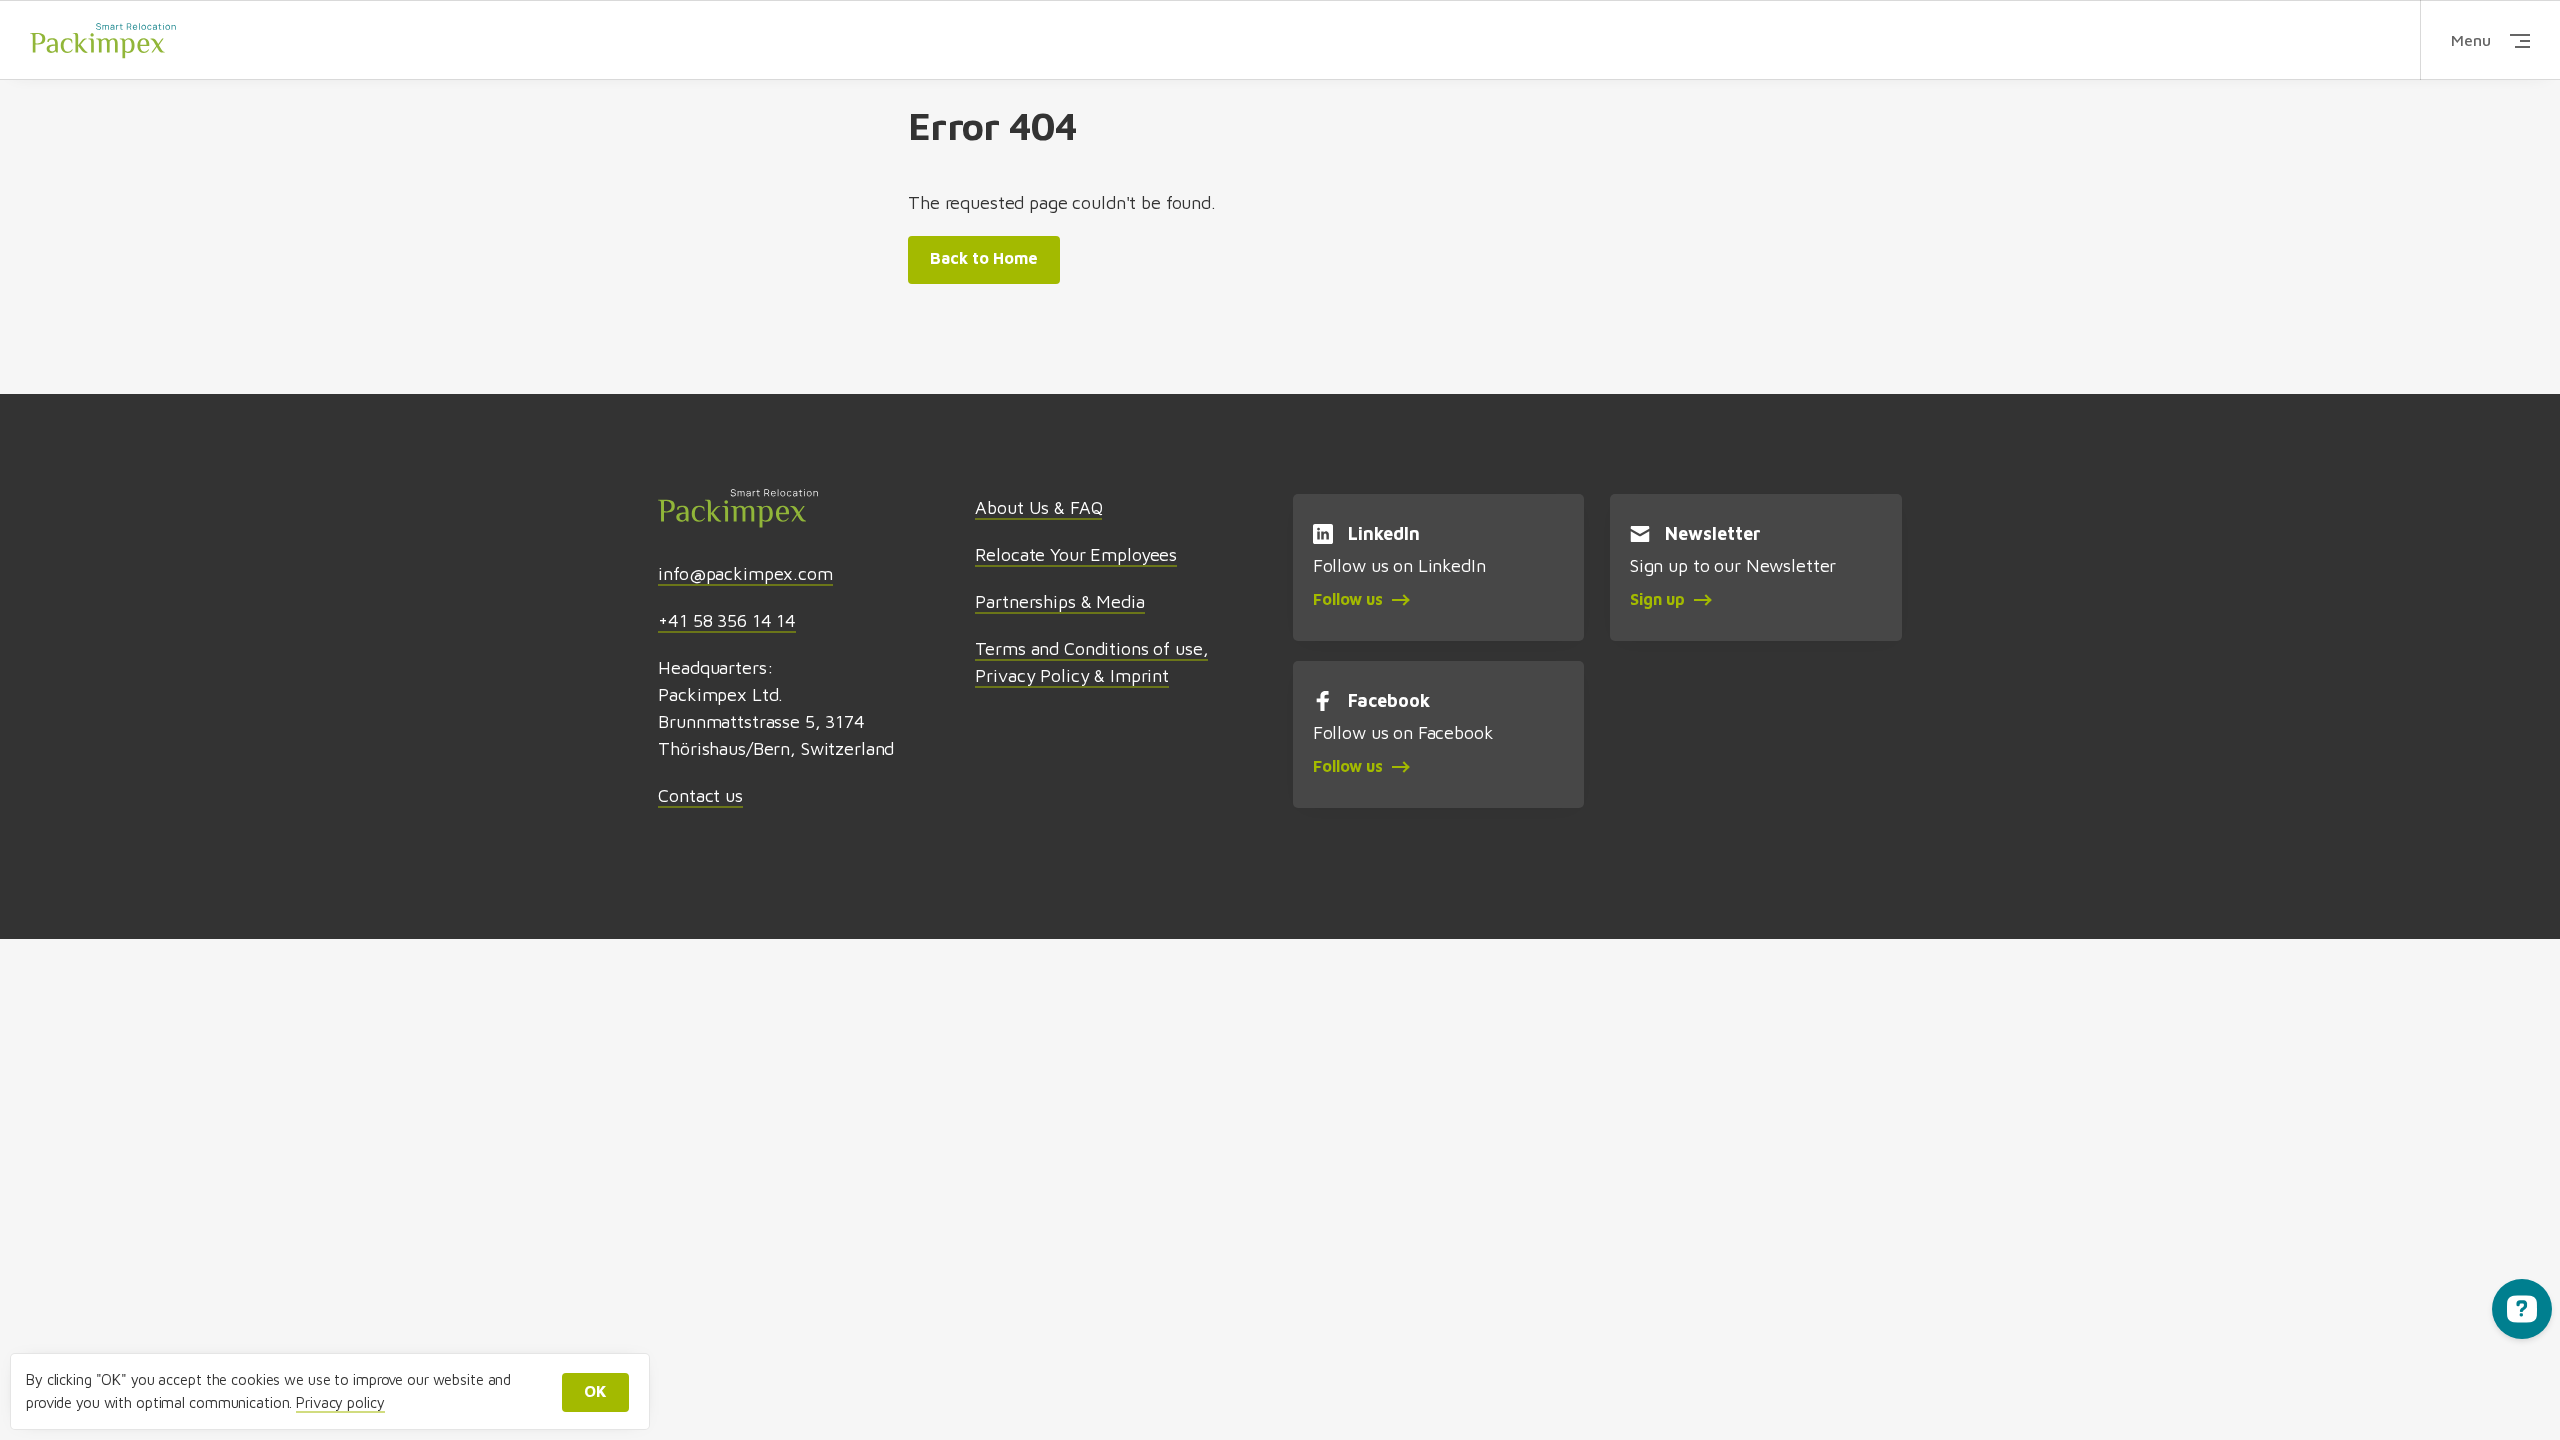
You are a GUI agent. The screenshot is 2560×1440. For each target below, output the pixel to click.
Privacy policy (340, 1402)
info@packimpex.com (745, 573)
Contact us (700, 795)
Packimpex (103, 40)
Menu (2471, 40)
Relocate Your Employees (1076, 554)
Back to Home (984, 258)
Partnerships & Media (1059, 601)
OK (595, 1391)
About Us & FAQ (1038, 507)
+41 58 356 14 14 (727, 620)
